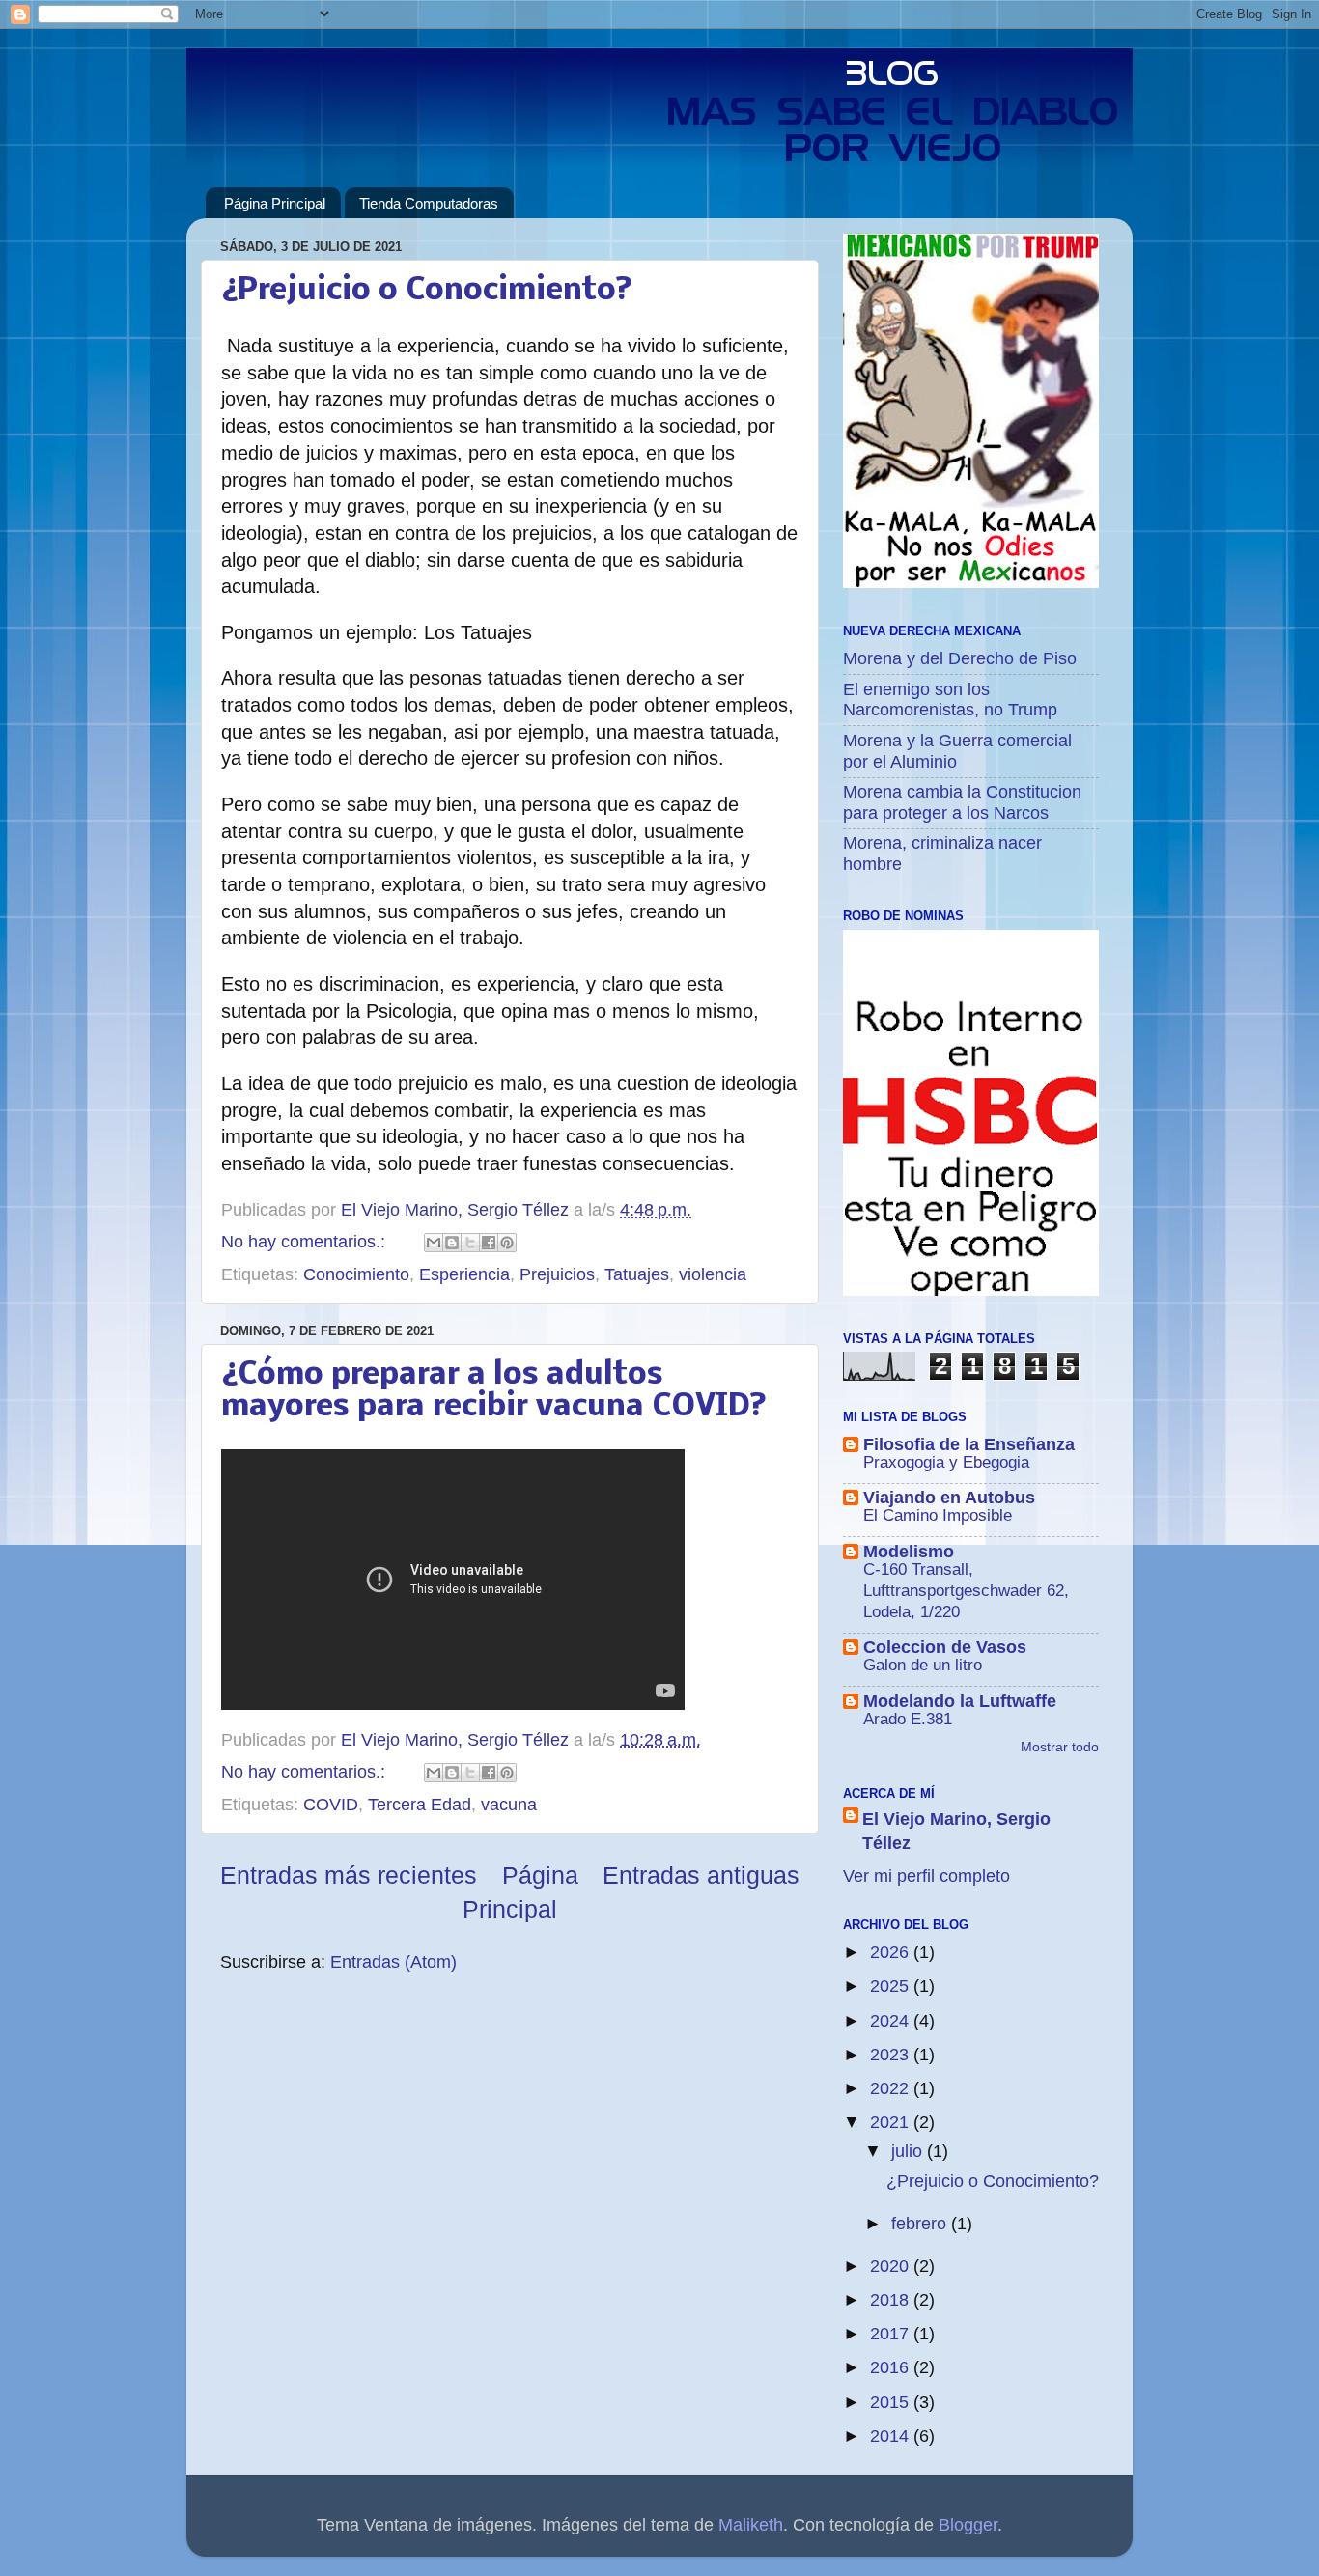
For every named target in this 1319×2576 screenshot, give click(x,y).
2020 (892, 2266)
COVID (331, 1805)
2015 (892, 2402)
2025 (892, 1986)
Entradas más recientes (349, 1875)
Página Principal (275, 203)
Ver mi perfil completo (926, 1876)
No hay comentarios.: (306, 1242)
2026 (892, 1952)
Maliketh (751, 2525)
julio (909, 2151)
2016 (892, 2367)
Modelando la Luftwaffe (960, 1701)
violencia (713, 1274)
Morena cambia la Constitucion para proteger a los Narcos (962, 802)
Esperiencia (464, 1274)
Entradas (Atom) (393, 1962)
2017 (892, 2334)
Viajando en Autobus (949, 1498)
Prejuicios (557, 1274)
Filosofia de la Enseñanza (969, 1444)
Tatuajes (637, 1274)
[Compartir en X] (470, 1243)
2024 (892, 2021)
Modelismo (909, 1552)
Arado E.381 (908, 1719)
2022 (892, 2088)
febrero (921, 2224)
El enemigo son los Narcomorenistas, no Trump (950, 700)
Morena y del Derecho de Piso (960, 658)
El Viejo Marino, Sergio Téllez (956, 1831)
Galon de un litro (923, 1665)
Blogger (968, 2525)
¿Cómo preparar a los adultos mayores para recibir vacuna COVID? (493, 1391)
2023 (892, 2055)
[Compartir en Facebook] (489, 1243)
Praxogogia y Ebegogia (946, 1462)
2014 (892, 2436)
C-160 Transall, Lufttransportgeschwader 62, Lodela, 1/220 (966, 1591)
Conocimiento (356, 1274)
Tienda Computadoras (429, 203)
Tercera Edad (420, 1805)
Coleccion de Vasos (945, 1647)
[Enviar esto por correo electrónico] (434, 1243)
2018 (892, 2300)
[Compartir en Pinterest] (507, 1243)
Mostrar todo (1060, 1747)
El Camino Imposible (938, 1515)
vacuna (509, 1805)
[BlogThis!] (452, 1243)
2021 (892, 2122)
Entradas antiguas (701, 1875)
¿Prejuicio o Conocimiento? (426, 291)
